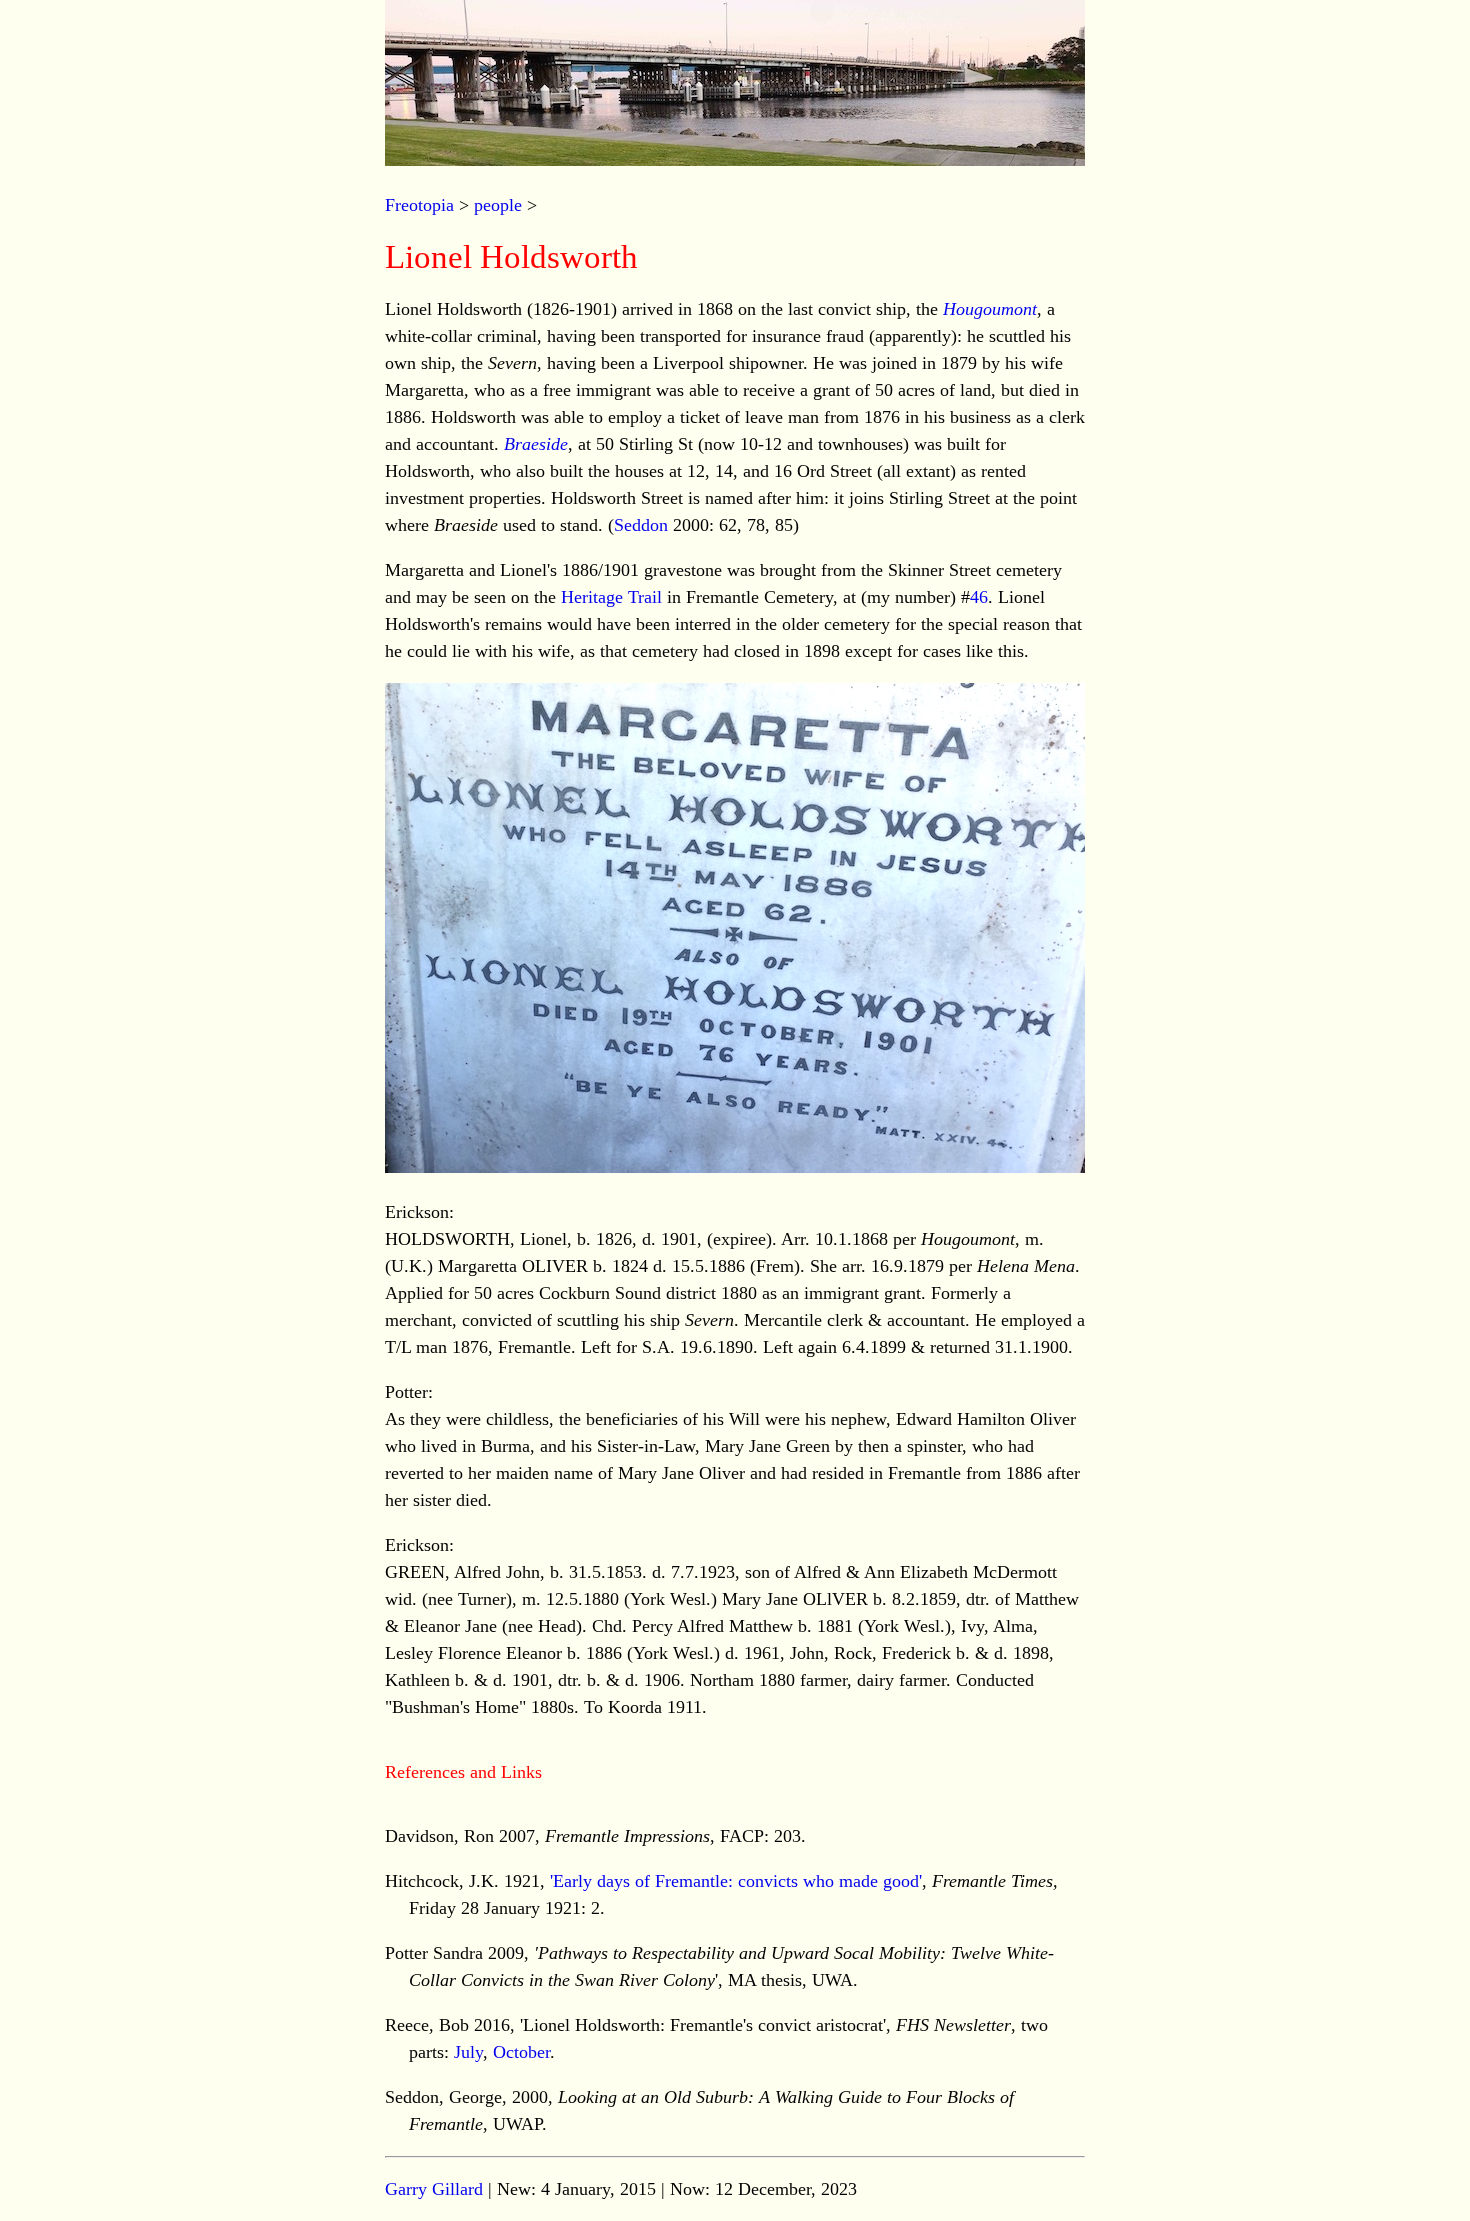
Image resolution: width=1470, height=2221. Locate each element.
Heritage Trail (611, 597)
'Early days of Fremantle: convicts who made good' (736, 1881)
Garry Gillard (434, 2189)
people (498, 205)
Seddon (641, 525)
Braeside (536, 444)
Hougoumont (990, 309)
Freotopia (419, 205)
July (468, 2052)
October (521, 2052)
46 (979, 597)
